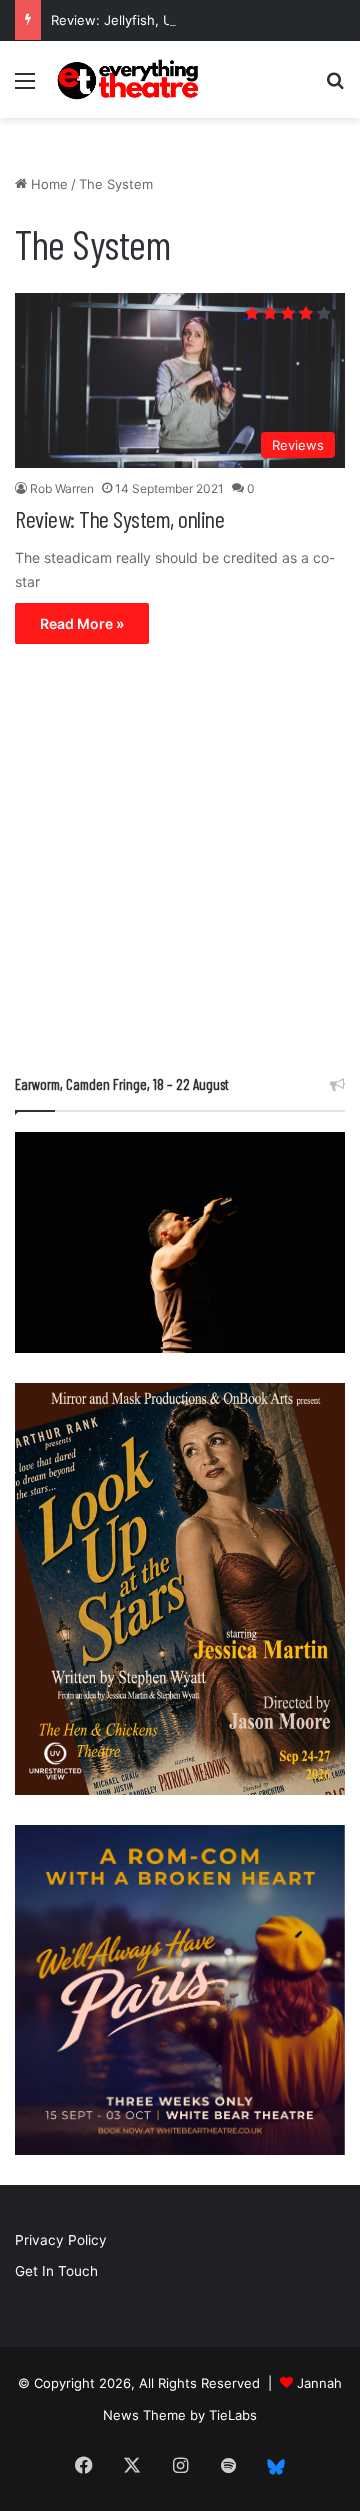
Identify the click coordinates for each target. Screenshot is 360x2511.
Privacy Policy (61, 2240)
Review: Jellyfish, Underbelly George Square (190, 20)
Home (47, 184)
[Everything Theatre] (130, 79)
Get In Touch (56, 2271)
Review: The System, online (119, 518)
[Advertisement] (180, 864)
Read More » (82, 623)
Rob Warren (62, 488)
